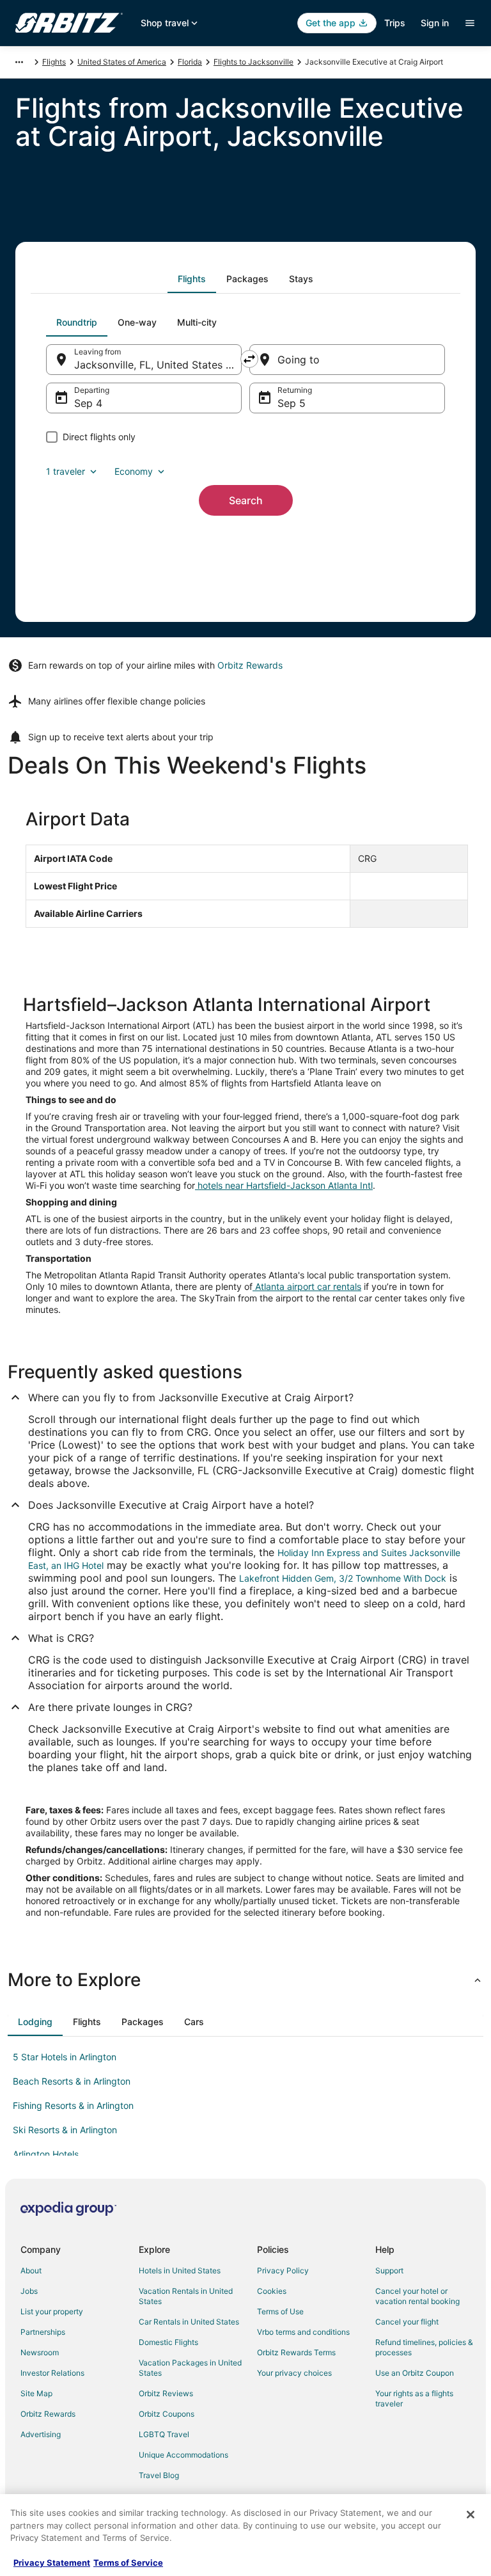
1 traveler (66, 471)
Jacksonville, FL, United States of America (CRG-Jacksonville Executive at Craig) (158, 365)
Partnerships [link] (43, 2332)
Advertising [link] (41, 2434)
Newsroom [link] (40, 2352)
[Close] (471, 2515)
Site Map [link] (36, 2393)
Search (246, 500)
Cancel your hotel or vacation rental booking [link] (417, 2296)
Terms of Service (128, 2563)
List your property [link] (52, 2311)
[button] (245, 1980)
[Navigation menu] (470, 23)
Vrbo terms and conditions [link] (303, 2332)
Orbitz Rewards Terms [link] (296, 2352)
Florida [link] (190, 62)
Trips (395, 23)
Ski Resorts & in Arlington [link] (65, 2130)
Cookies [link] (272, 2291)
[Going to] (347, 360)
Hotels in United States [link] (180, 2270)
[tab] (192, 279)
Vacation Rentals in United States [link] (186, 2296)
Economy (134, 471)
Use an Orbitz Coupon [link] (415, 2373)
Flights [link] (54, 62)
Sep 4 (88, 403)
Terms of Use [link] (280, 2311)
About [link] (31, 2270)
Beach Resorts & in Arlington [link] (72, 2081)
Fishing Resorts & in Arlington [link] (73, 2105)
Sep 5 (292, 403)
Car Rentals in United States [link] (189, 2322)
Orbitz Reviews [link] (166, 2393)
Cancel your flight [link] (407, 2322)
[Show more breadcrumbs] (19, 62)
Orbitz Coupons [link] (167, 2414)
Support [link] (389, 2270)
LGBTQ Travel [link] (164, 2434)
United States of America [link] (122, 62)
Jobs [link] (29, 2291)
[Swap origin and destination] (249, 359)
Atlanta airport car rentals (307, 1286)
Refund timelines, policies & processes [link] (424, 2347)
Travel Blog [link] (159, 2475)
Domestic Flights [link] (168, 2342)
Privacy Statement (52, 2563)
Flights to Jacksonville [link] (253, 62)
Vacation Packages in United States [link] (190, 2368)
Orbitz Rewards (250, 665)
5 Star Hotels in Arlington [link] (65, 2057)
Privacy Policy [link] (283, 2270)
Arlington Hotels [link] (46, 2154)
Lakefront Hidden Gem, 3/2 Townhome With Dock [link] (343, 1578)
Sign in (435, 23)
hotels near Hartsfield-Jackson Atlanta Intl (284, 1185)
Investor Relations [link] (52, 2373)
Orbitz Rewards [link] (48, 2414)
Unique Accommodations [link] (183, 2455)
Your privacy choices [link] (294, 2373)
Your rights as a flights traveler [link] (414, 2398)
